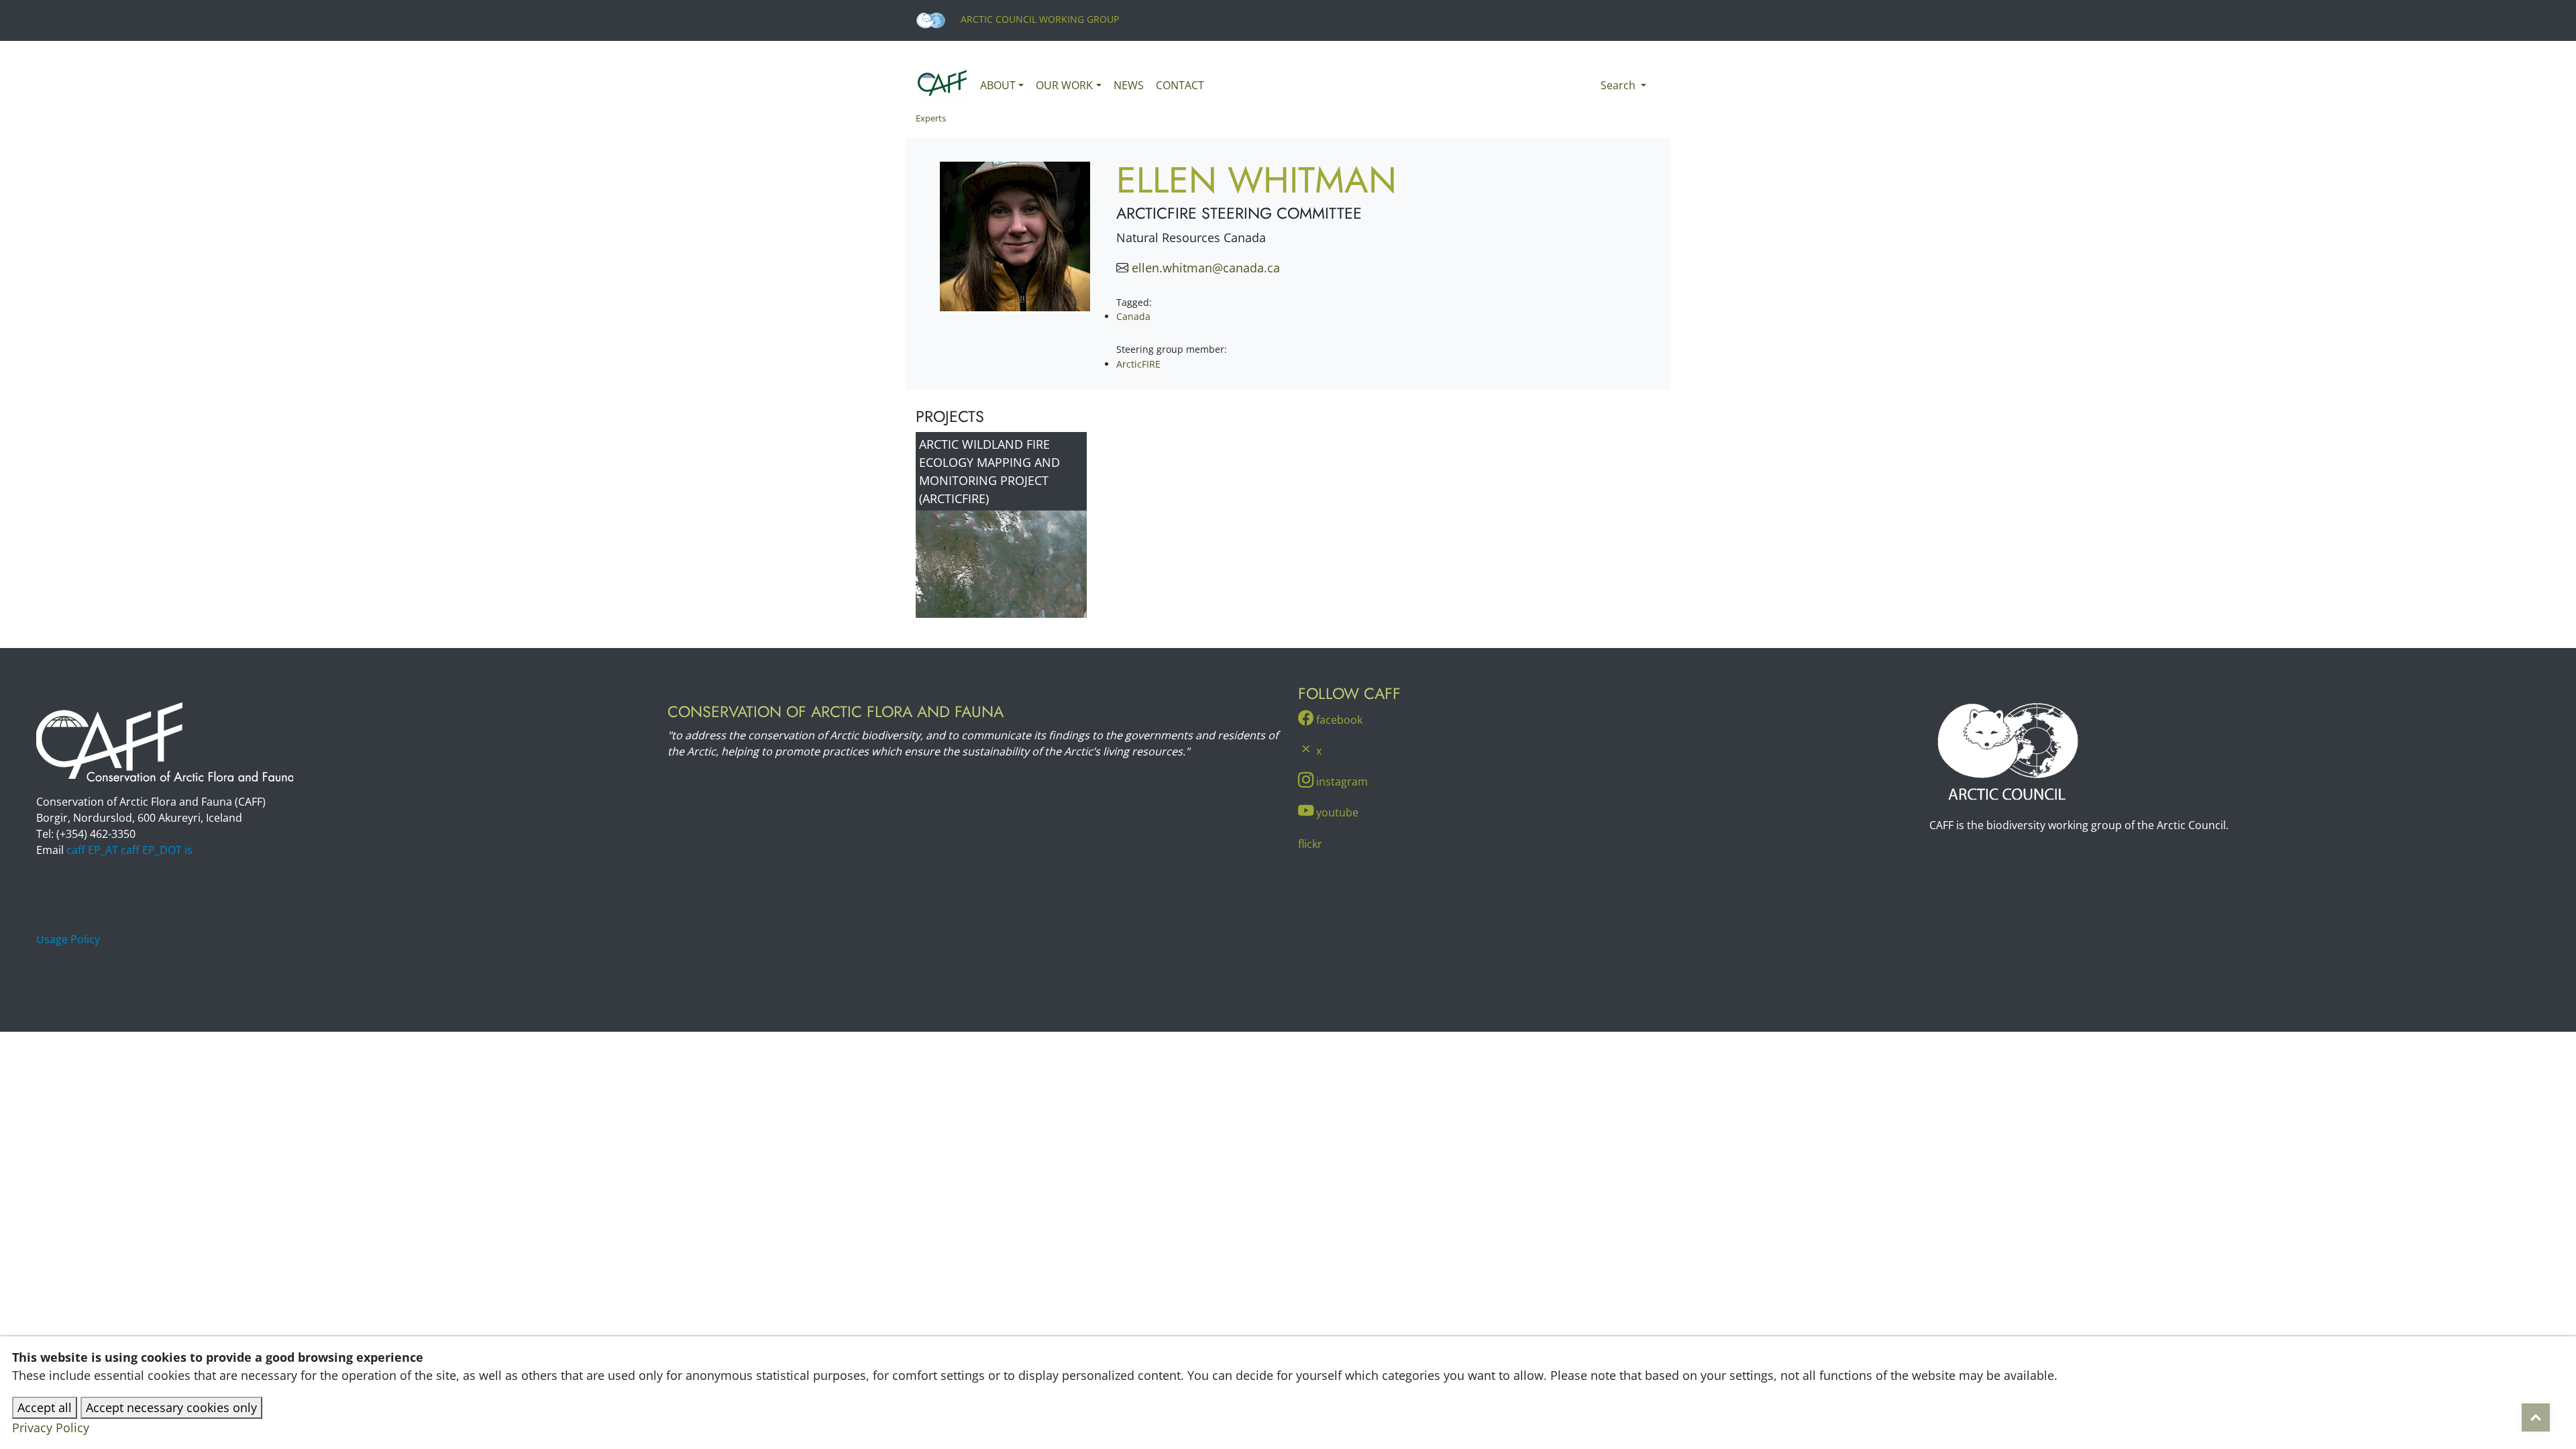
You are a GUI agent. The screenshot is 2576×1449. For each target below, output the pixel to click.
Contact (1180, 85)
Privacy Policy (51, 1428)
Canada (1133, 316)
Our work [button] (1064, 85)
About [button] (998, 85)
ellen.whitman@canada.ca (1206, 268)
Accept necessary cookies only (171, 1407)
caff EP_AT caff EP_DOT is (129, 850)
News (1129, 85)
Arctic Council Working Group (1038, 19)
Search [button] (1619, 85)
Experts (931, 118)
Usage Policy (68, 939)
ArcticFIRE (1138, 364)
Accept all (45, 1407)
